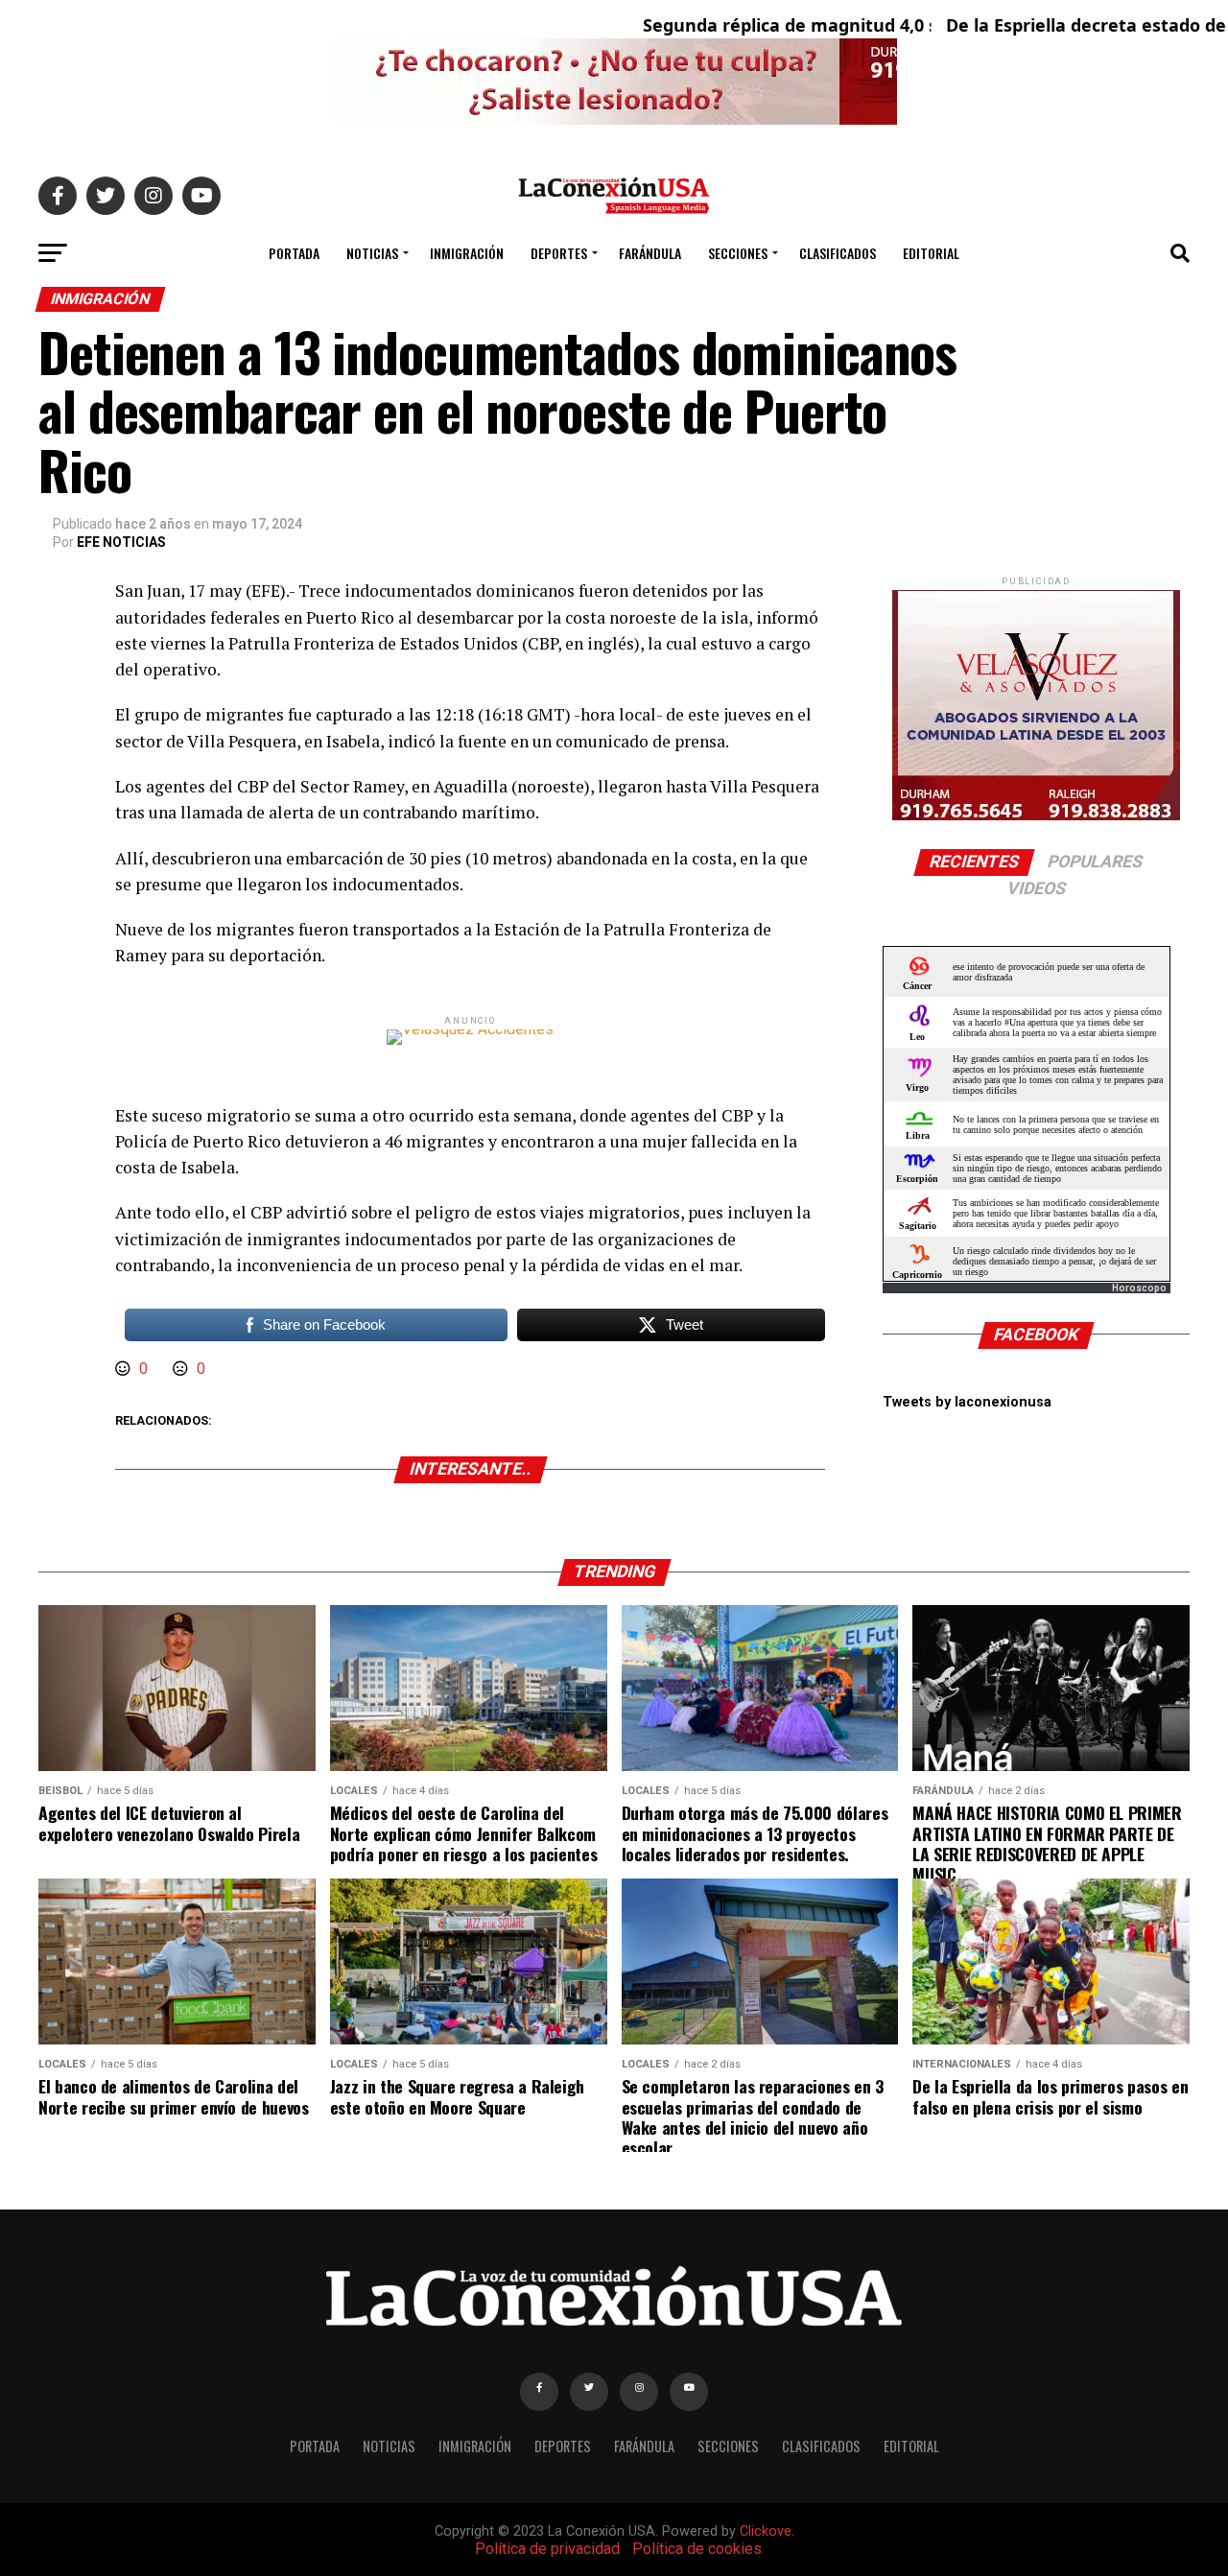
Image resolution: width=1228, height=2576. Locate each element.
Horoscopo (1139, 1288)
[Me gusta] (125, 1369)
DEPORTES (559, 253)
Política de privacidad (547, 2549)
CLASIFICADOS (838, 253)
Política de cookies (697, 2549)
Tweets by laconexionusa (967, 1402)
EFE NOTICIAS (121, 542)
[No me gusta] (182, 1369)
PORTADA (294, 253)
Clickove (766, 2531)
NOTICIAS (372, 253)
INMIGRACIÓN (467, 253)
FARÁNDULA (650, 253)
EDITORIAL (931, 253)
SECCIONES (738, 253)
